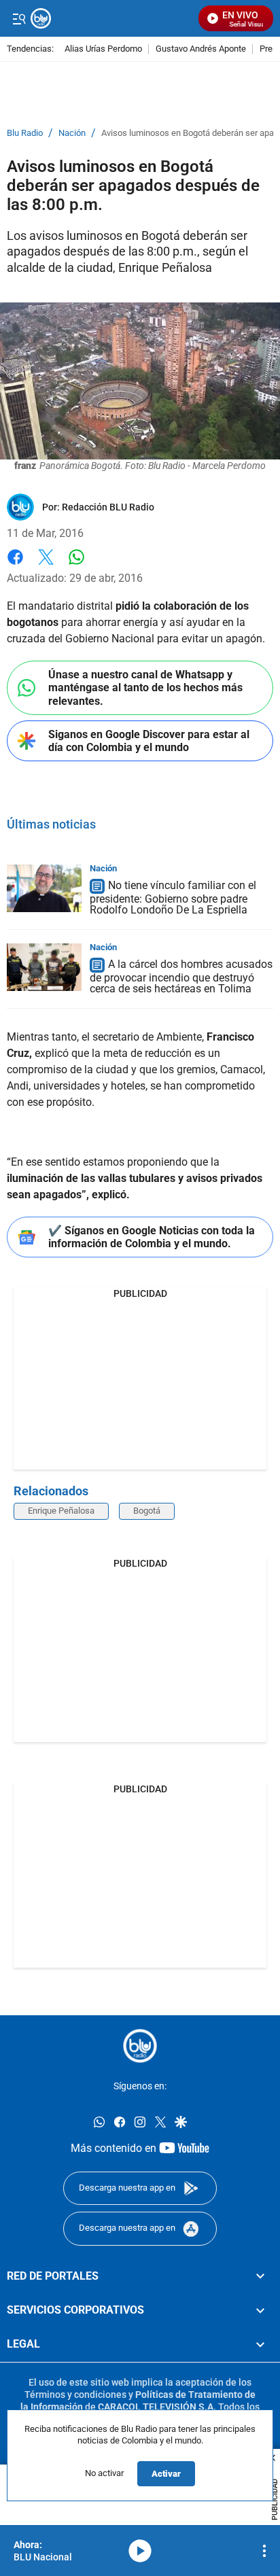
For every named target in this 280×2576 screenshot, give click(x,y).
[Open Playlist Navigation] (264, 2551)
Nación (72, 133)
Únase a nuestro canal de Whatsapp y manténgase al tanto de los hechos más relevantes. (145, 687)
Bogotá (147, 1511)
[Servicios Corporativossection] (260, 2310)
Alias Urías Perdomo (103, 49)
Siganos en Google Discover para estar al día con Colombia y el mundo (149, 741)
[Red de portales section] (260, 2276)
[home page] (140, 2046)
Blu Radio (25, 133)
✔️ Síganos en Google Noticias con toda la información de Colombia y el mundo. (152, 1237)
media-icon (140, 2551)
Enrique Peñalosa (61, 1511)
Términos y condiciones (75, 2394)
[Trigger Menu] (19, 18)
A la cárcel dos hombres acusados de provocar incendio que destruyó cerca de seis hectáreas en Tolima (181, 976)
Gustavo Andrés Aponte (201, 49)
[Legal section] (260, 2344)
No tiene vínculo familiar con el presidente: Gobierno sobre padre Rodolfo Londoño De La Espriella (173, 898)
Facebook (15, 565)
